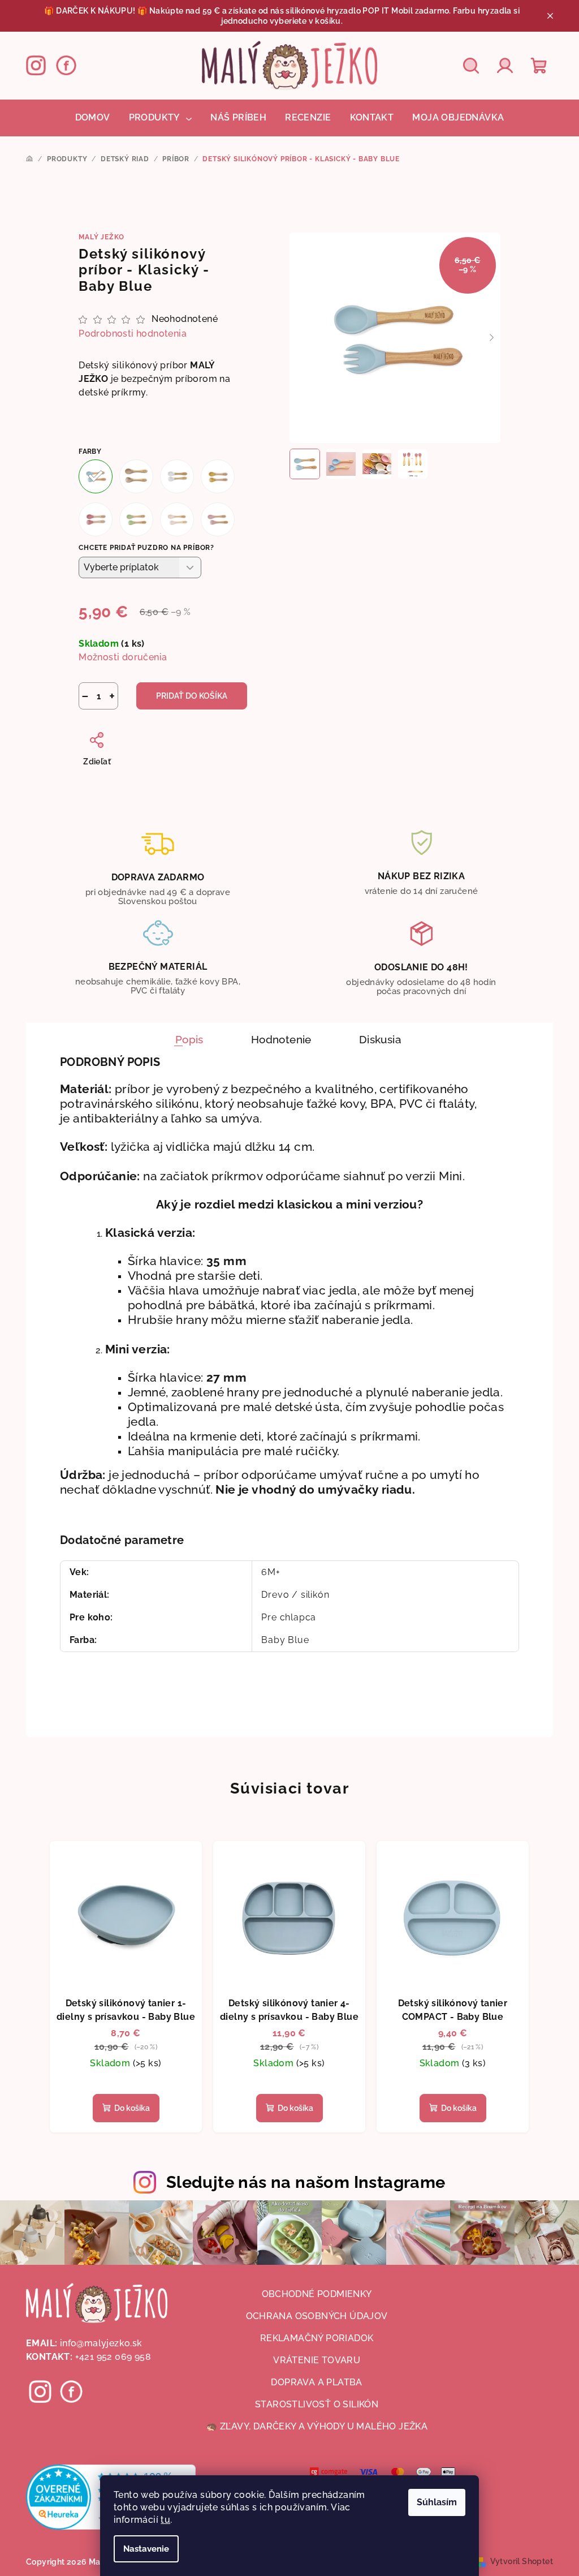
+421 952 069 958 (113, 2357)
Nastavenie (146, 2549)
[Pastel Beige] (177, 519)
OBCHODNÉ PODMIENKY (317, 2294)
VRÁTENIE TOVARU (317, 2360)
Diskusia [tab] (380, 1039)
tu (165, 2520)
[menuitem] (93, 118)
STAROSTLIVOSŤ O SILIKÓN (317, 2404)
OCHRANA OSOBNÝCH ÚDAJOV (317, 2316)
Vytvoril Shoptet (522, 2561)
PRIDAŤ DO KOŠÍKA (192, 696)
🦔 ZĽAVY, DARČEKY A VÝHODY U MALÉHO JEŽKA (317, 2426)
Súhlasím (437, 2502)
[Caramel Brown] (136, 476)
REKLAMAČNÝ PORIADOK (317, 2338)
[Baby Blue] (96, 476)
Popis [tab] (189, 1039)
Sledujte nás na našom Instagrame (306, 2182)
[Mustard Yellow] (218, 476)
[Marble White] (177, 476)
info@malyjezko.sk (101, 2343)
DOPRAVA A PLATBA (316, 2382)
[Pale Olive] (136, 519)
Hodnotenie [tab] (281, 1039)
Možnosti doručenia (123, 657)
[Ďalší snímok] (492, 338)
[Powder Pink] (218, 519)
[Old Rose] (96, 519)
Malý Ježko (101, 237)
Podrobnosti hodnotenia (133, 334)
